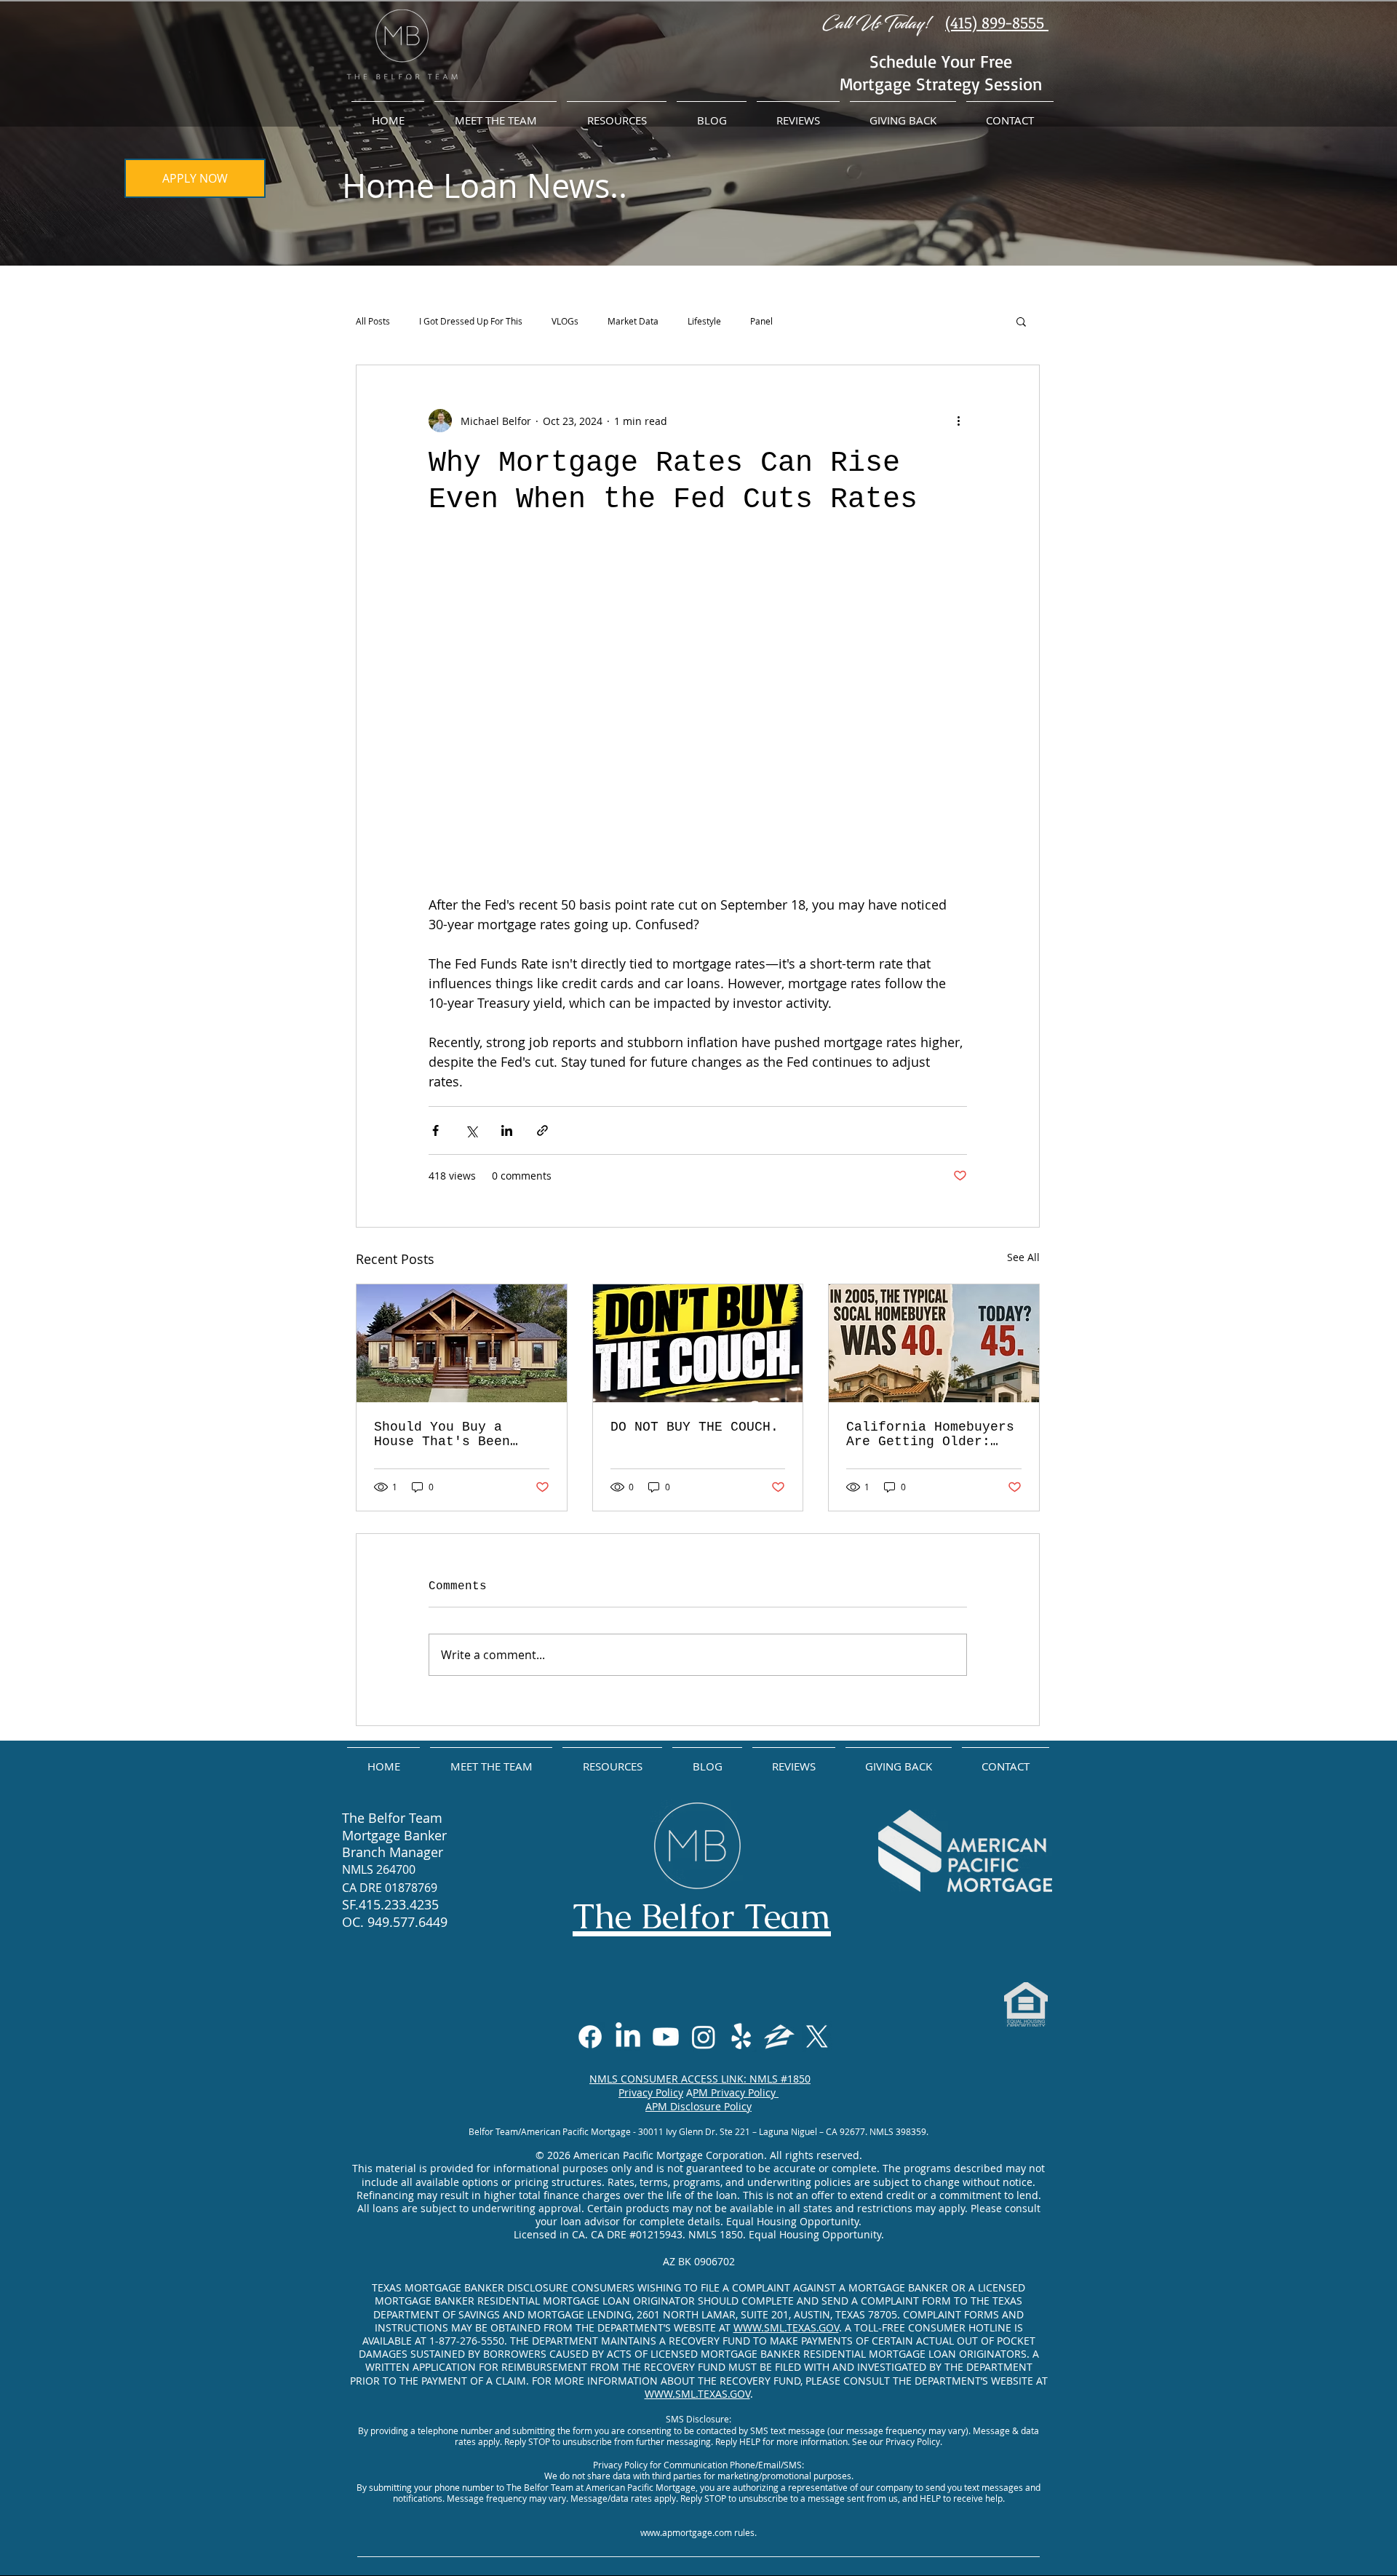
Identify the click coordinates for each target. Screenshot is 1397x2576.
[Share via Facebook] (435, 1130)
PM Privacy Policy (736, 2092)
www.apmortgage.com (686, 2532)
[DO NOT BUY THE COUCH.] (698, 1343)
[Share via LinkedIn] (507, 1130)
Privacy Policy (651, 2092)
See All (1023, 1257)
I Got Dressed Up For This (471, 321)
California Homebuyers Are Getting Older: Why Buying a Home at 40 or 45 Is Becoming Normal (930, 1434)
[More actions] (958, 421)
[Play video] (698, 704)
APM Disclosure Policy (698, 2106)
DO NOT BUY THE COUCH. (694, 1427)
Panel (761, 321)
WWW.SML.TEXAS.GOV (786, 2327)
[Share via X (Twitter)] (471, 1130)
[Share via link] (542, 1130)
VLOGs (565, 321)
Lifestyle (704, 321)
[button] (1021, 321)
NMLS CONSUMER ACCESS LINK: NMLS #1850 (700, 2079)
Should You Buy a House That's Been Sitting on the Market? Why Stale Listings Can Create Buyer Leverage (450, 1434)
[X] (817, 2037)
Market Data (633, 321)
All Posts (373, 321)
